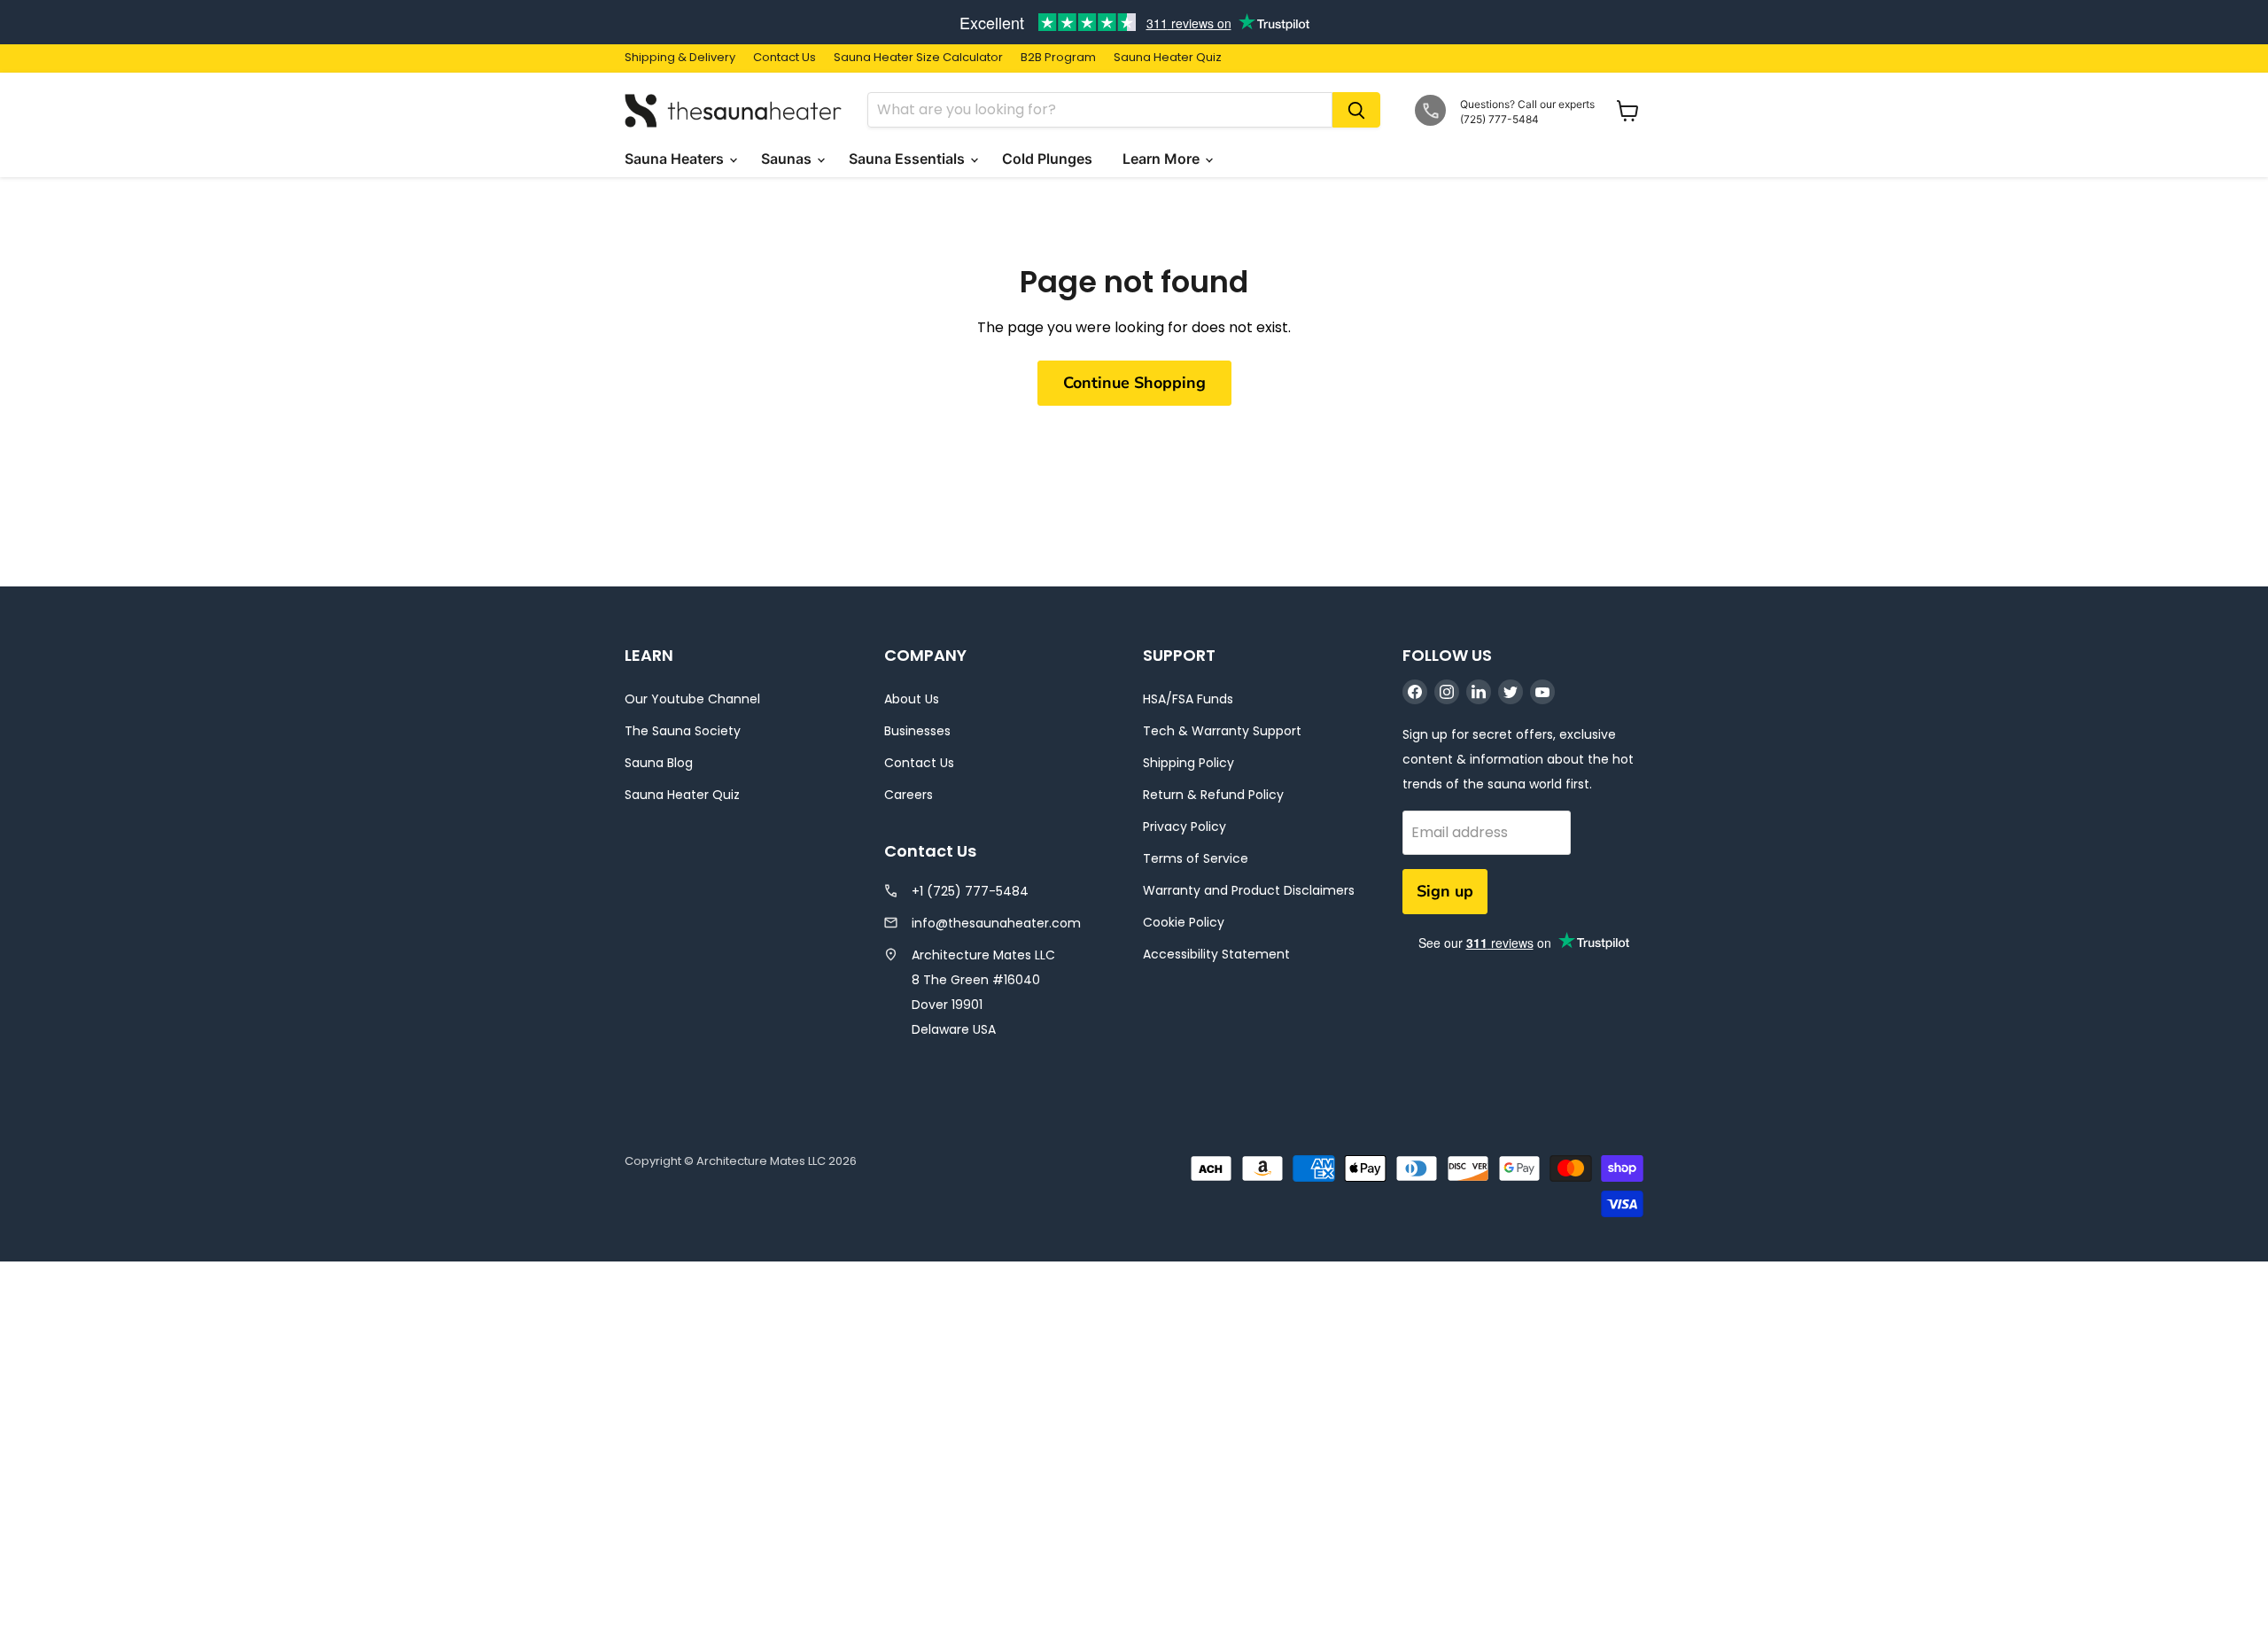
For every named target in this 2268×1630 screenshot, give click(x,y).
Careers (909, 795)
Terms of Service (1196, 858)
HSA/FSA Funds (1188, 699)
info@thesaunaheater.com (996, 923)
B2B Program (1058, 58)
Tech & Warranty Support (1222, 731)
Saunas (788, 159)
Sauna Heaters (676, 159)
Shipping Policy (1188, 763)
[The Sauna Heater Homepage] (735, 110)
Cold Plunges (1049, 159)
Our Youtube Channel (692, 699)
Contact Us (784, 58)
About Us (912, 699)
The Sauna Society (683, 731)
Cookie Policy (1184, 922)
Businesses (917, 731)
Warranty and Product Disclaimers (1249, 890)
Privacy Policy (1184, 827)
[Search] (1356, 110)
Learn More (1163, 159)
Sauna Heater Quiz (1168, 58)
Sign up (1445, 891)
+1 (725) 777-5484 (970, 891)
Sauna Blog (659, 763)
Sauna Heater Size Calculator (918, 58)
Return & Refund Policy (1213, 795)
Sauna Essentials (909, 159)
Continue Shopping (1134, 383)
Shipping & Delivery (680, 58)
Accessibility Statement (1216, 954)
